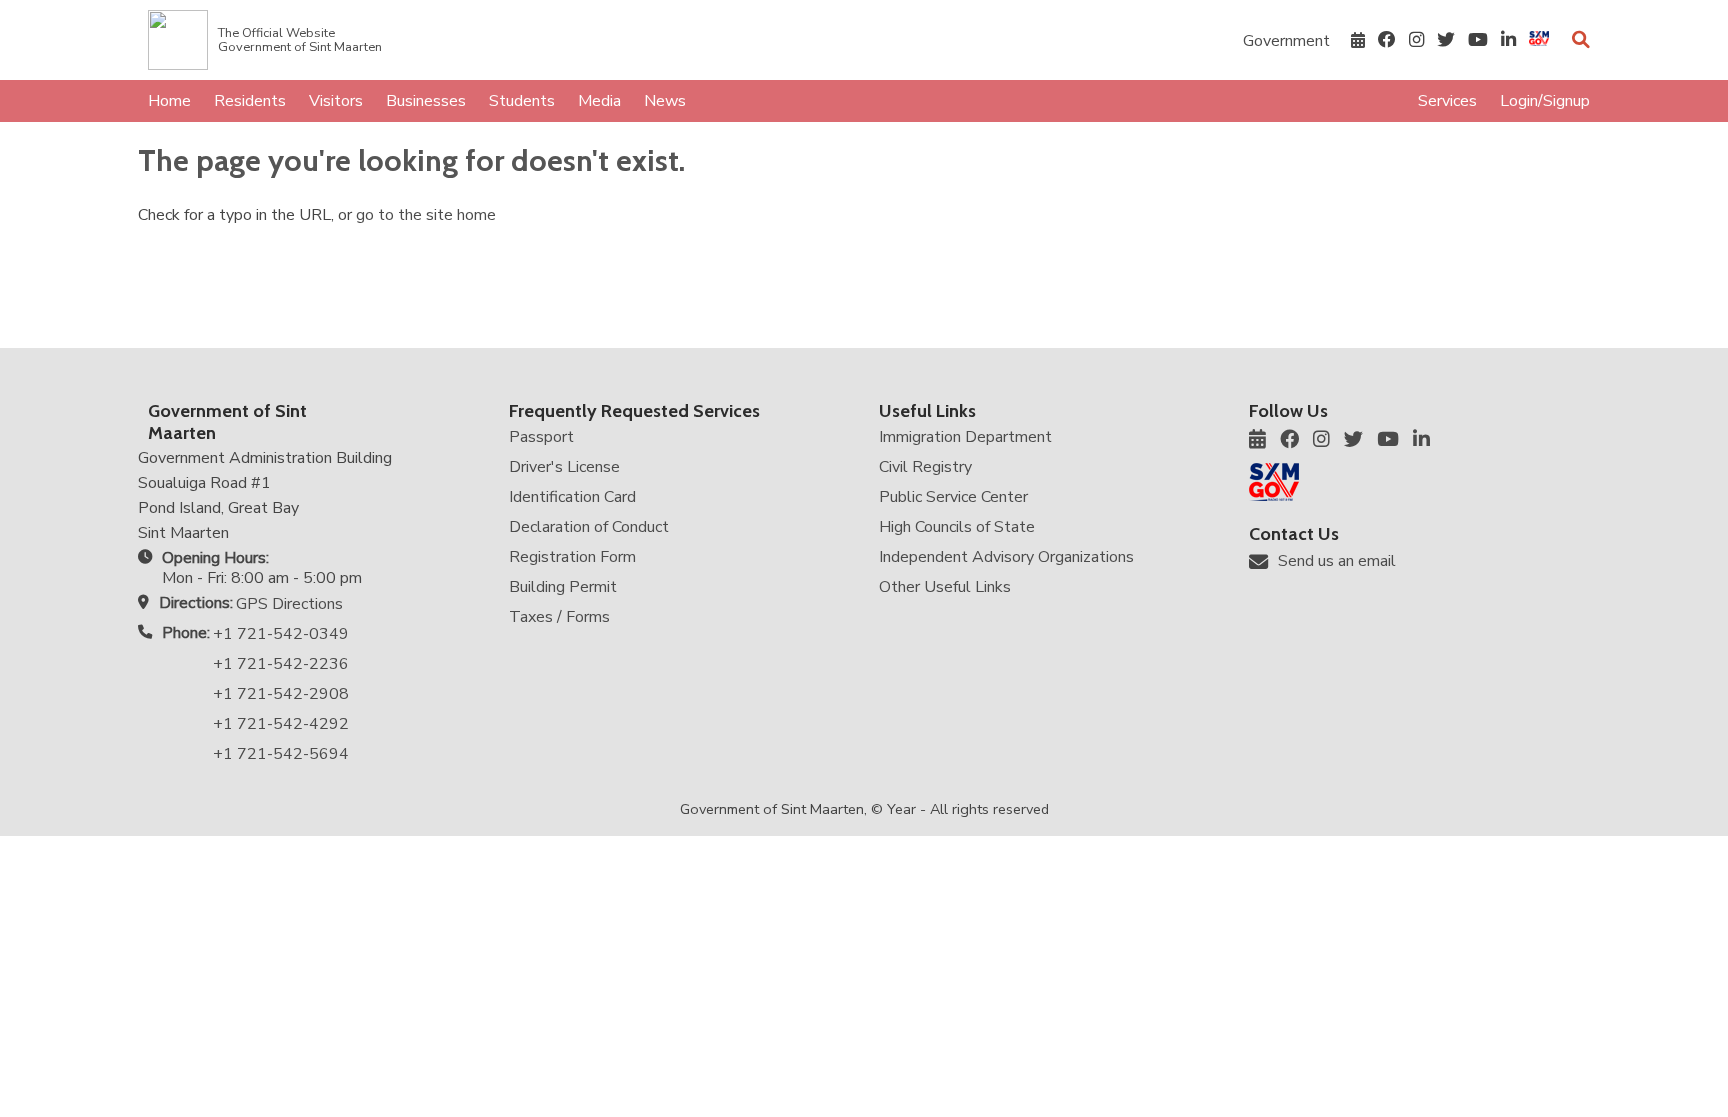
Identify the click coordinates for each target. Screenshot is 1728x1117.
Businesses (426, 101)
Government (1286, 41)
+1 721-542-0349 (281, 634)
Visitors (336, 101)
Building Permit (563, 587)
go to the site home (426, 215)
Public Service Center (953, 497)
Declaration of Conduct (589, 527)
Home (169, 101)
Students (522, 101)
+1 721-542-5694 (281, 754)
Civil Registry (925, 467)
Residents (250, 101)
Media (599, 101)
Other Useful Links (945, 587)
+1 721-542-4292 (281, 724)
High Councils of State (957, 527)
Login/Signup (1545, 101)
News (665, 101)
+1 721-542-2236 (281, 664)
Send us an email (1337, 561)
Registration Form (572, 557)
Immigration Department (965, 437)
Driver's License (564, 467)
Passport (541, 437)
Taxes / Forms (559, 617)
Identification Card (572, 497)
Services (1447, 101)
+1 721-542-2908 (281, 694)
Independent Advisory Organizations (1006, 557)
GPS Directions (289, 604)
